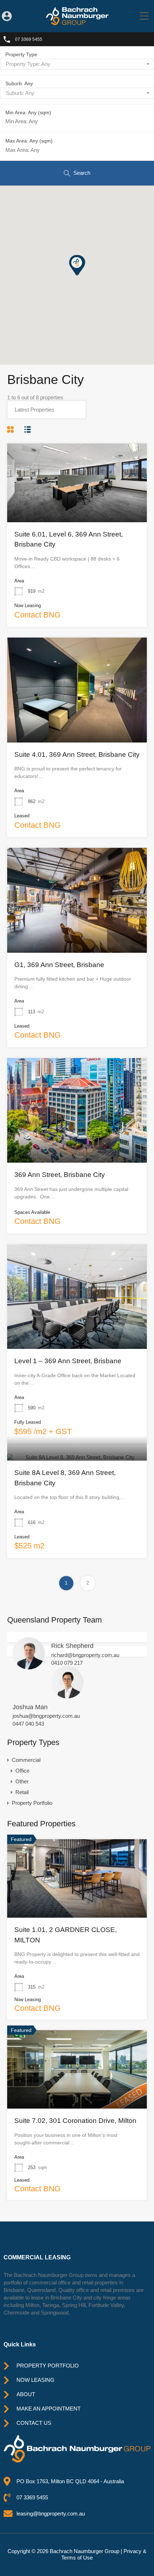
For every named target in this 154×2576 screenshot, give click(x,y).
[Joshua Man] (67, 1695)
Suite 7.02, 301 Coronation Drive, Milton (75, 2121)
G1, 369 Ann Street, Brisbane (59, 965)
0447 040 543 (28, 1724)
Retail (22, 1792)
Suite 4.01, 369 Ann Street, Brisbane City (77, 754)
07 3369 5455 (29, 39)
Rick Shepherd (72, 1646)
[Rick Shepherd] (29, 1666)
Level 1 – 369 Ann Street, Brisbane (68, 1361)
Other (22, 1781)
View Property (77, 506)
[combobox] (77, 64)
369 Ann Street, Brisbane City (60, 1175)
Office (22, 1771)
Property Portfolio (32, 1803)
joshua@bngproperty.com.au (46, 1716)
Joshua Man (30, 1707)
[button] (84, 275)
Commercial (26, 1760)
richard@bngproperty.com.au (85, 1655)
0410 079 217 (67, 1663)
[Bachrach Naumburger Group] (77, 22)
